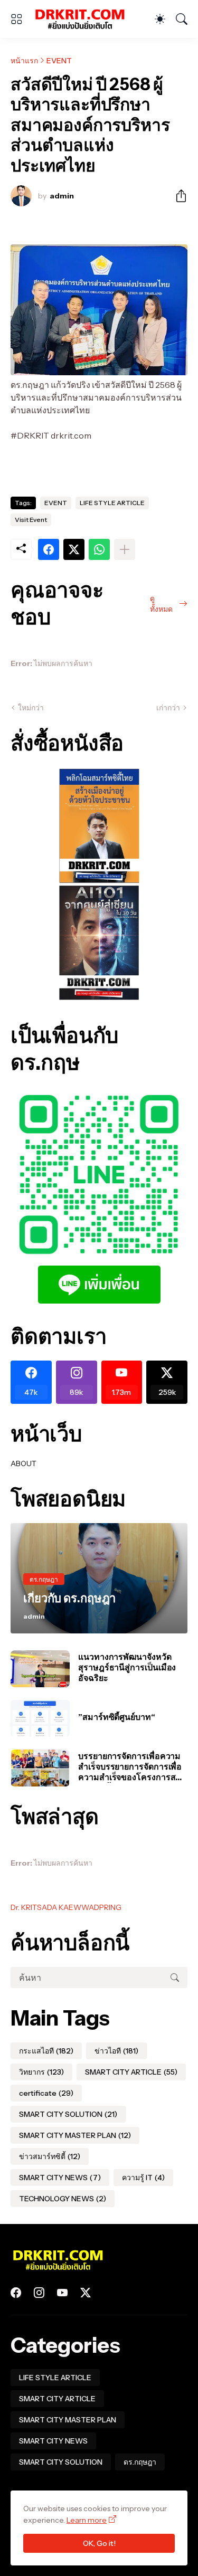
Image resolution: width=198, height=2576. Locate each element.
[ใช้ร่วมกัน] (177, 196)
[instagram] (39, 2293)
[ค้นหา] (182, 19)
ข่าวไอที (116, 2051)
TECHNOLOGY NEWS (63, 2199)
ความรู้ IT (143, 2178)
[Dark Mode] (160, 19)
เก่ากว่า (168, 708)
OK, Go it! (99, 2543)
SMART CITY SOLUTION (68, 2114)
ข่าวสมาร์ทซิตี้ (50, 2156)
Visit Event (31, 520)
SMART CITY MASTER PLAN (75, 2135)
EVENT (59, 61)
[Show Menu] (16, 19)
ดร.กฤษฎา (140, 2462)
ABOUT (23, 1463)
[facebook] (16, 2293)
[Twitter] (74, 549)
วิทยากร (41, 2072)
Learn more (87, 2520)
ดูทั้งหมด (161, 604)
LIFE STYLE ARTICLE (112, 503)
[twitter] (86, 2293)
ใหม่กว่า (31, 708)
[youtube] (62, 2293)
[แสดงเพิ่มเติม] (125, 549)
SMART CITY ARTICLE (131, 2072)
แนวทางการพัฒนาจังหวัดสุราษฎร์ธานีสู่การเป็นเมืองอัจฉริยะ (127, 1667)
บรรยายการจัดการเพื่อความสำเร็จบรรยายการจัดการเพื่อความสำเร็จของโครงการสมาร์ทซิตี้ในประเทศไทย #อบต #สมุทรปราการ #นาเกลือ (133, 1767)
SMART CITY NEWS (60, 2178)
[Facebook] (49, 549)
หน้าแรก (24, 61)
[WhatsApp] (99, 549)
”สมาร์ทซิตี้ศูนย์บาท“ (117, 1717)
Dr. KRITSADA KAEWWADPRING (66, 1907)
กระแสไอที (46, 2051)
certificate (46, 2093)
